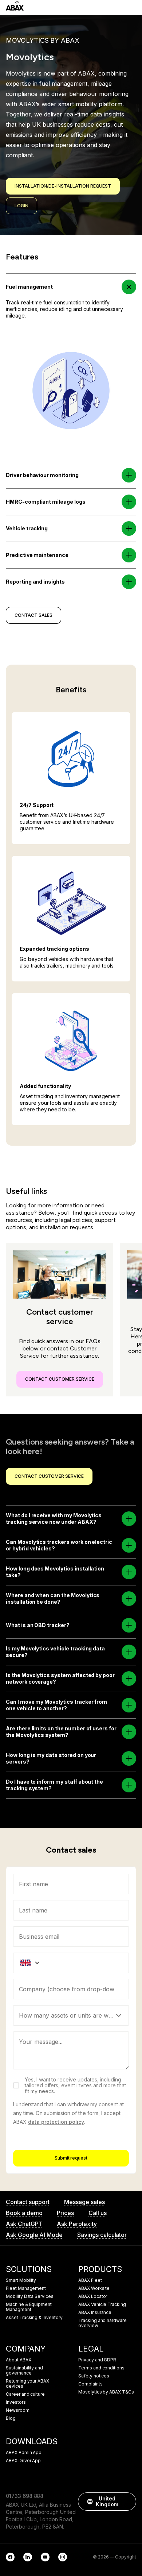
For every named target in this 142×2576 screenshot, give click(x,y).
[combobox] (71, 1989)
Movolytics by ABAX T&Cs (106, 2392)
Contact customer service (60, 1379)
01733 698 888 (25, 2496)
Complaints (90, 2384)
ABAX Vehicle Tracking (102, 2304)
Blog (11, 2418)
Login (21, 206)
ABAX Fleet (90, 2280)
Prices (65, 2213)
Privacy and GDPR (97, 2360)
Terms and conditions (101, 2368)
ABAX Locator (93, 2296)
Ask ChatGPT (24, 2224)
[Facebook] (10, 2557)
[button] (129, 287)
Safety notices (94, 2376)
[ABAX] (15, 6)
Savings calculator (102, 2235)
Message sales (84, 2202)
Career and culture (25, 2394)
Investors (16, 2402)
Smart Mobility (21, 2280)
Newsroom (18, 2410)
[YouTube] (45, 2557)
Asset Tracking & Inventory (34, 2318)
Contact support (28, 2202)
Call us (98, 2213)
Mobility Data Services (30, 2296)
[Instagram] (63, 2557)
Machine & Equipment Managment (29, 2307)
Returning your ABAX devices (27, 2384)
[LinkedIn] (28, 2557)
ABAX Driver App (23, 2461)
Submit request (71, 2158)
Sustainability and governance (24, 2371)
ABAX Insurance (95, 2312)
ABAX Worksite (94, 2288)
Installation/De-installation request (63, 186)
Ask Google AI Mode (34, 2235)
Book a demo (24, 2213)
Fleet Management (26, 2288)
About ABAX (19, 2360)
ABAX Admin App (24, 2453)
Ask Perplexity (77, 2224)
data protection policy (56, 2122)
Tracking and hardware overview (102, 2323)
